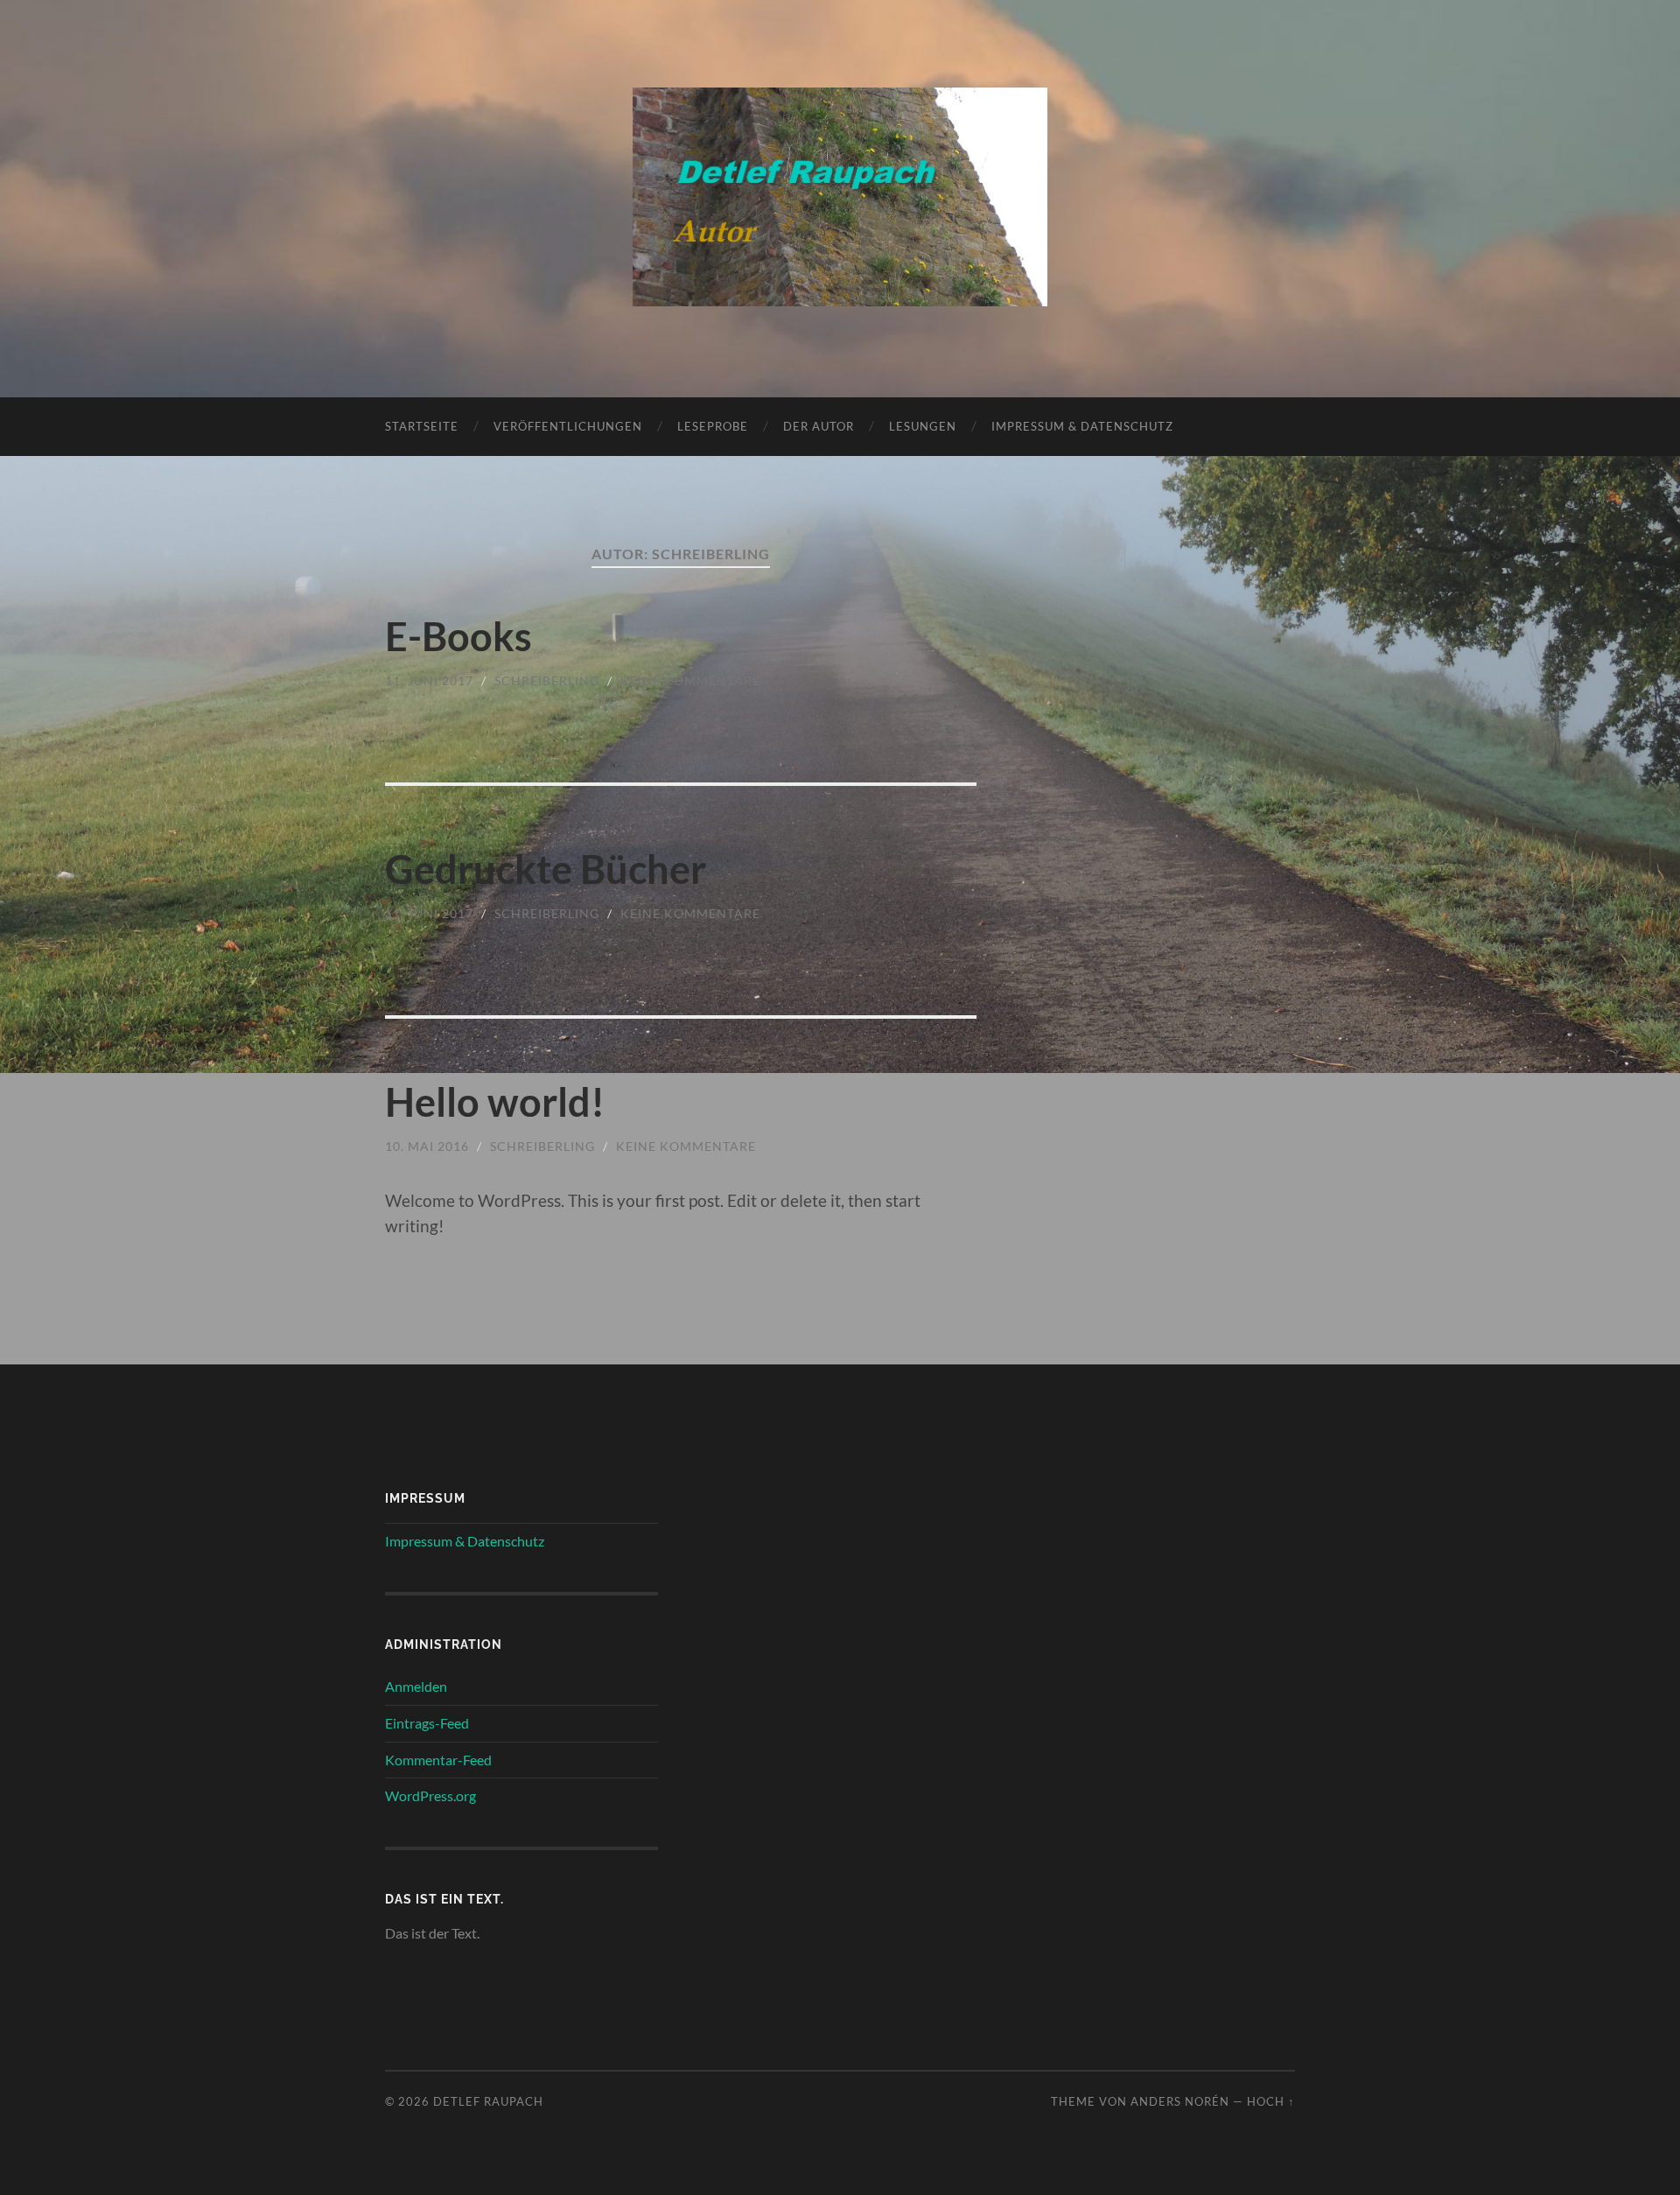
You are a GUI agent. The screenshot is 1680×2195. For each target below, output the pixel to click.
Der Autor (819, 426)
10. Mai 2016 (427, 1146)
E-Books (458, 636)
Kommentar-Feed (438, 1760)
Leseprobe (713, 426)
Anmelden (416, 1686)
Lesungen (923, 426)
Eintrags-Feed (427, 1723)
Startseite (422, 426)
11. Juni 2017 (429, 680)
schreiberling (547, 680)
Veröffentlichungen (568, 426)
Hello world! (495, 1102)
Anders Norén (1180, 2101)
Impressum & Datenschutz (1082, 426)
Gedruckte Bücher (546, 869)
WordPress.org (430, 1795)
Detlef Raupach (488, 2101)
